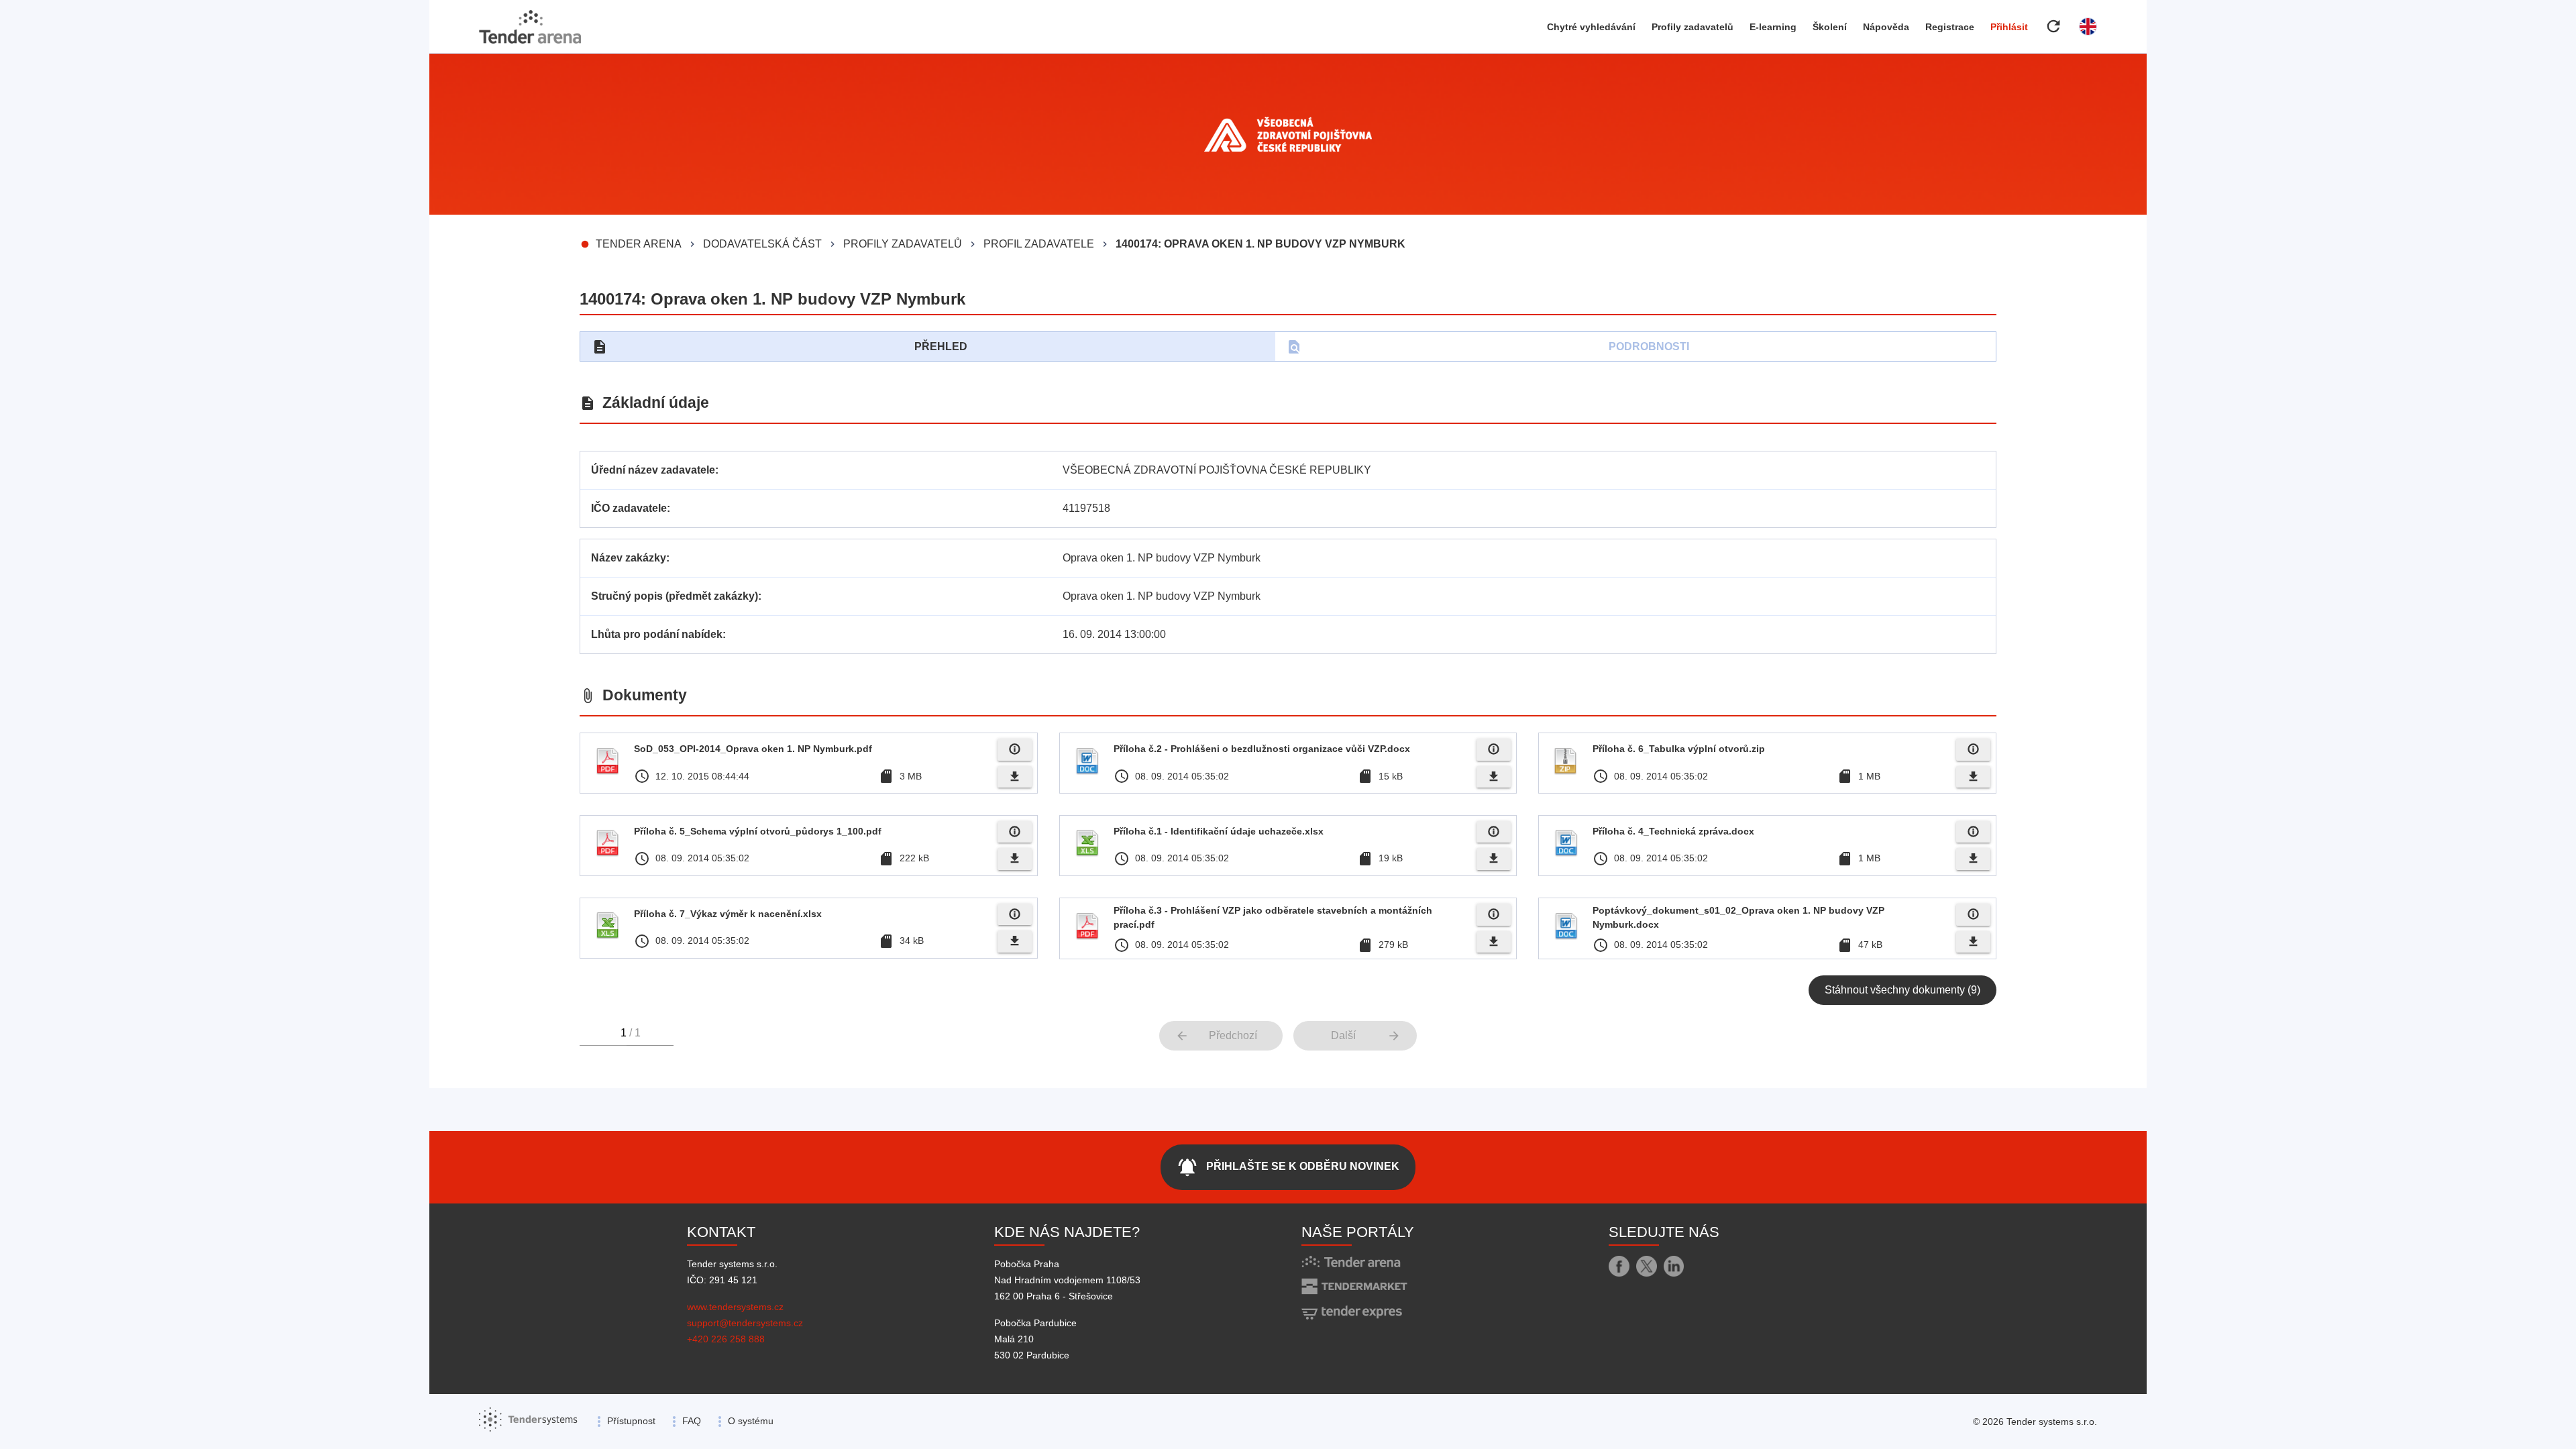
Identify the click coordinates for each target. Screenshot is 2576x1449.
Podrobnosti (1488, 347)
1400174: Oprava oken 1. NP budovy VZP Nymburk (1260, 244)
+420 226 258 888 (726, 1339)
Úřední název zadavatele (653, 470)
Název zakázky (629, 558)
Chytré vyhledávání (1591, 27)
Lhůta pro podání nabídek (657, 634)
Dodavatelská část (762, 244)
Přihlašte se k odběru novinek (1288, 1167)
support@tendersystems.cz (745, 1323)
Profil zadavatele (1039, 244)
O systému (751, 1421)
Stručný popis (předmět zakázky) (675, 596)
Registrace (1950, 27)
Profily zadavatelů (1693, 27)
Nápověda (1886, 27)
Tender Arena (639, 244)
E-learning (1773, 27)
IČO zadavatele (629, 508)
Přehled (780, 347)
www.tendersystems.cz (735, 1307)
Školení (1830, 27)
